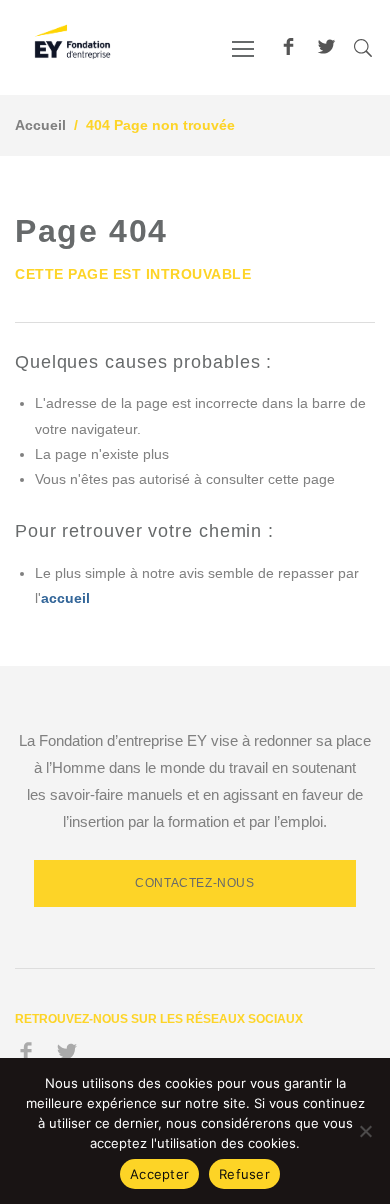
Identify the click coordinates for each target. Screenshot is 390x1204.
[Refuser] (365, 1131)
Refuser (244, 1174)
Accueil (40, 125)
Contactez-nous (194, 883)
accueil (65, 598)
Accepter (159, 1174)
